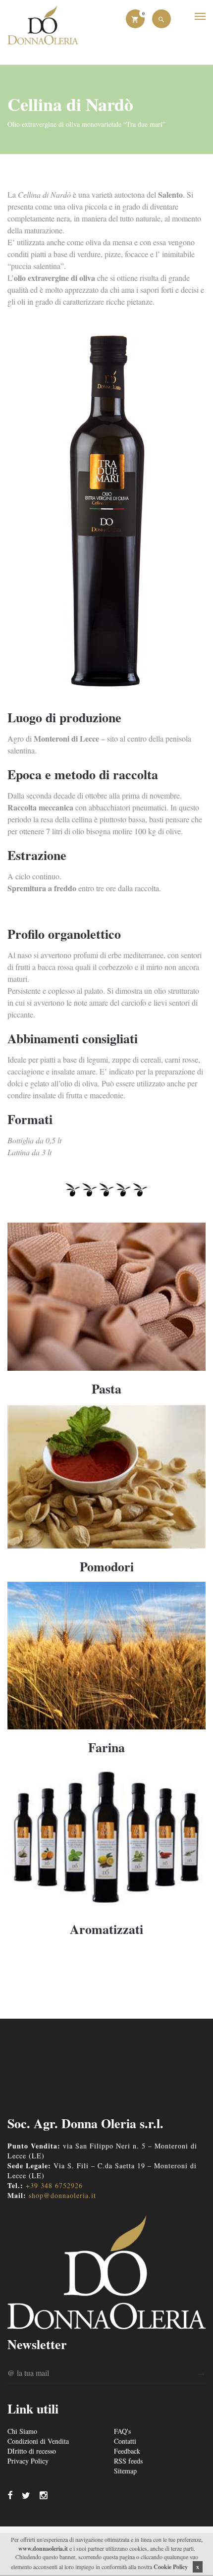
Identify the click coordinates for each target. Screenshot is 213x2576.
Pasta (106, 1389)
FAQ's (122, 2431)
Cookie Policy (171, 2567)
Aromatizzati (106, 1929)
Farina (106, 1747)
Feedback (127, 2451)
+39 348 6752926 (54, 2185)
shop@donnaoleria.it (62, 2195)
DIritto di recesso (32, 2451)
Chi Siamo (22, 2431)
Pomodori (107, 1566)
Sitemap (125, 2471)
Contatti (125, 2441)
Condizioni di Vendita (38, 2441)
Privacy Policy (28, 2461)
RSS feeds (128, 2461)
